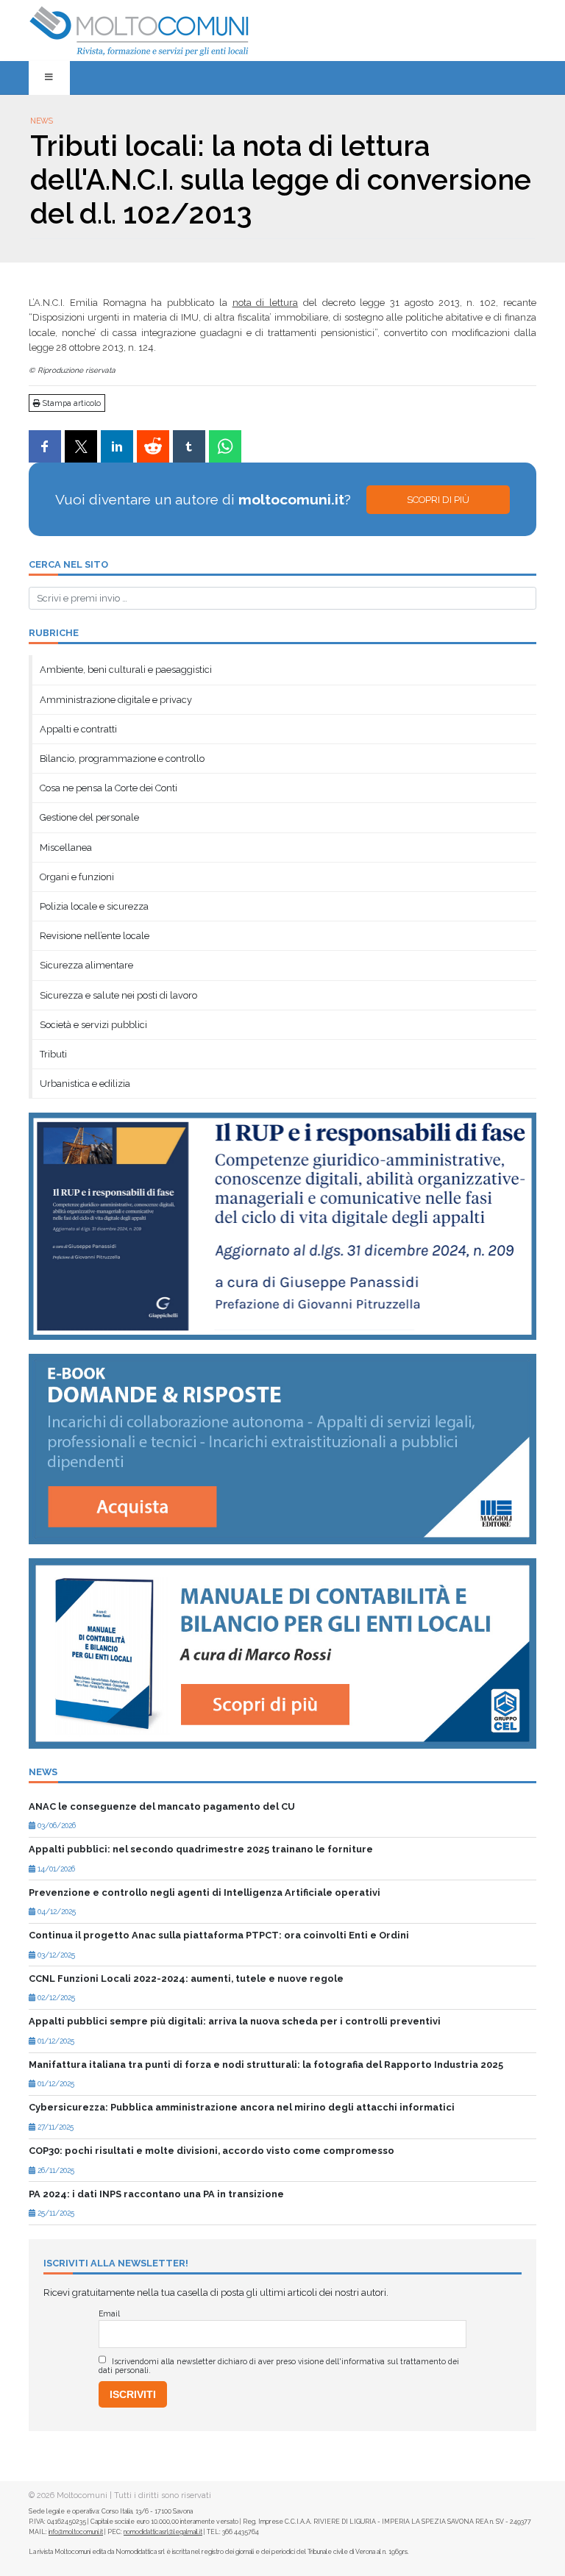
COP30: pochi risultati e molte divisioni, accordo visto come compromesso (212, 2151)
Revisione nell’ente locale (95, 936)
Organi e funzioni (77, 877)
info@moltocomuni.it (76, 2532)
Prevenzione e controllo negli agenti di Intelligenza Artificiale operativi (205, 1892)
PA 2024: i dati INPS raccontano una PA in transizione (156, 2194)
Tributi (53, 1054)
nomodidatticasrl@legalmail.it (163, 2532)
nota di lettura (266, 303)
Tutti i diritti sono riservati (163, 2495)
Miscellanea (66, 848)
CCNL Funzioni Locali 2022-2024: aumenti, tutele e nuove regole (186, 1979)
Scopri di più (438, 500)
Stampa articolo (71, 403)
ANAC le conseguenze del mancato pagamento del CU (162, 1806)
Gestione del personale (89, 817)
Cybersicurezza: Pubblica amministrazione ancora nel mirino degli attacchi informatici (242, 2107)
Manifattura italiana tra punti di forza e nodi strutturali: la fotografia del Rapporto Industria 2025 (266, 2065)
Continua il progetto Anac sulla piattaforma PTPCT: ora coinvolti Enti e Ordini (219, 1935)
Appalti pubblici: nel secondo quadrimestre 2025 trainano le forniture (201, 1849)
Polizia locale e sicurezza (94, 906)
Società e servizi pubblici (93, 1025)
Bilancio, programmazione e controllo (122, 759)
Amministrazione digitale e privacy (116, 700)
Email (109, 2313)
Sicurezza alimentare (86, 965)
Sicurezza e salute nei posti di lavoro (118, 995)
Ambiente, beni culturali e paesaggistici (126, 670)
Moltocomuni (82, 2495)
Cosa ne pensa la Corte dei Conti (109, 788)
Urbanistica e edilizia (85, 1084)
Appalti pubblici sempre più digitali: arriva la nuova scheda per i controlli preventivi (235, 2021)
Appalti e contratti (78, 729)
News (42, 121)
